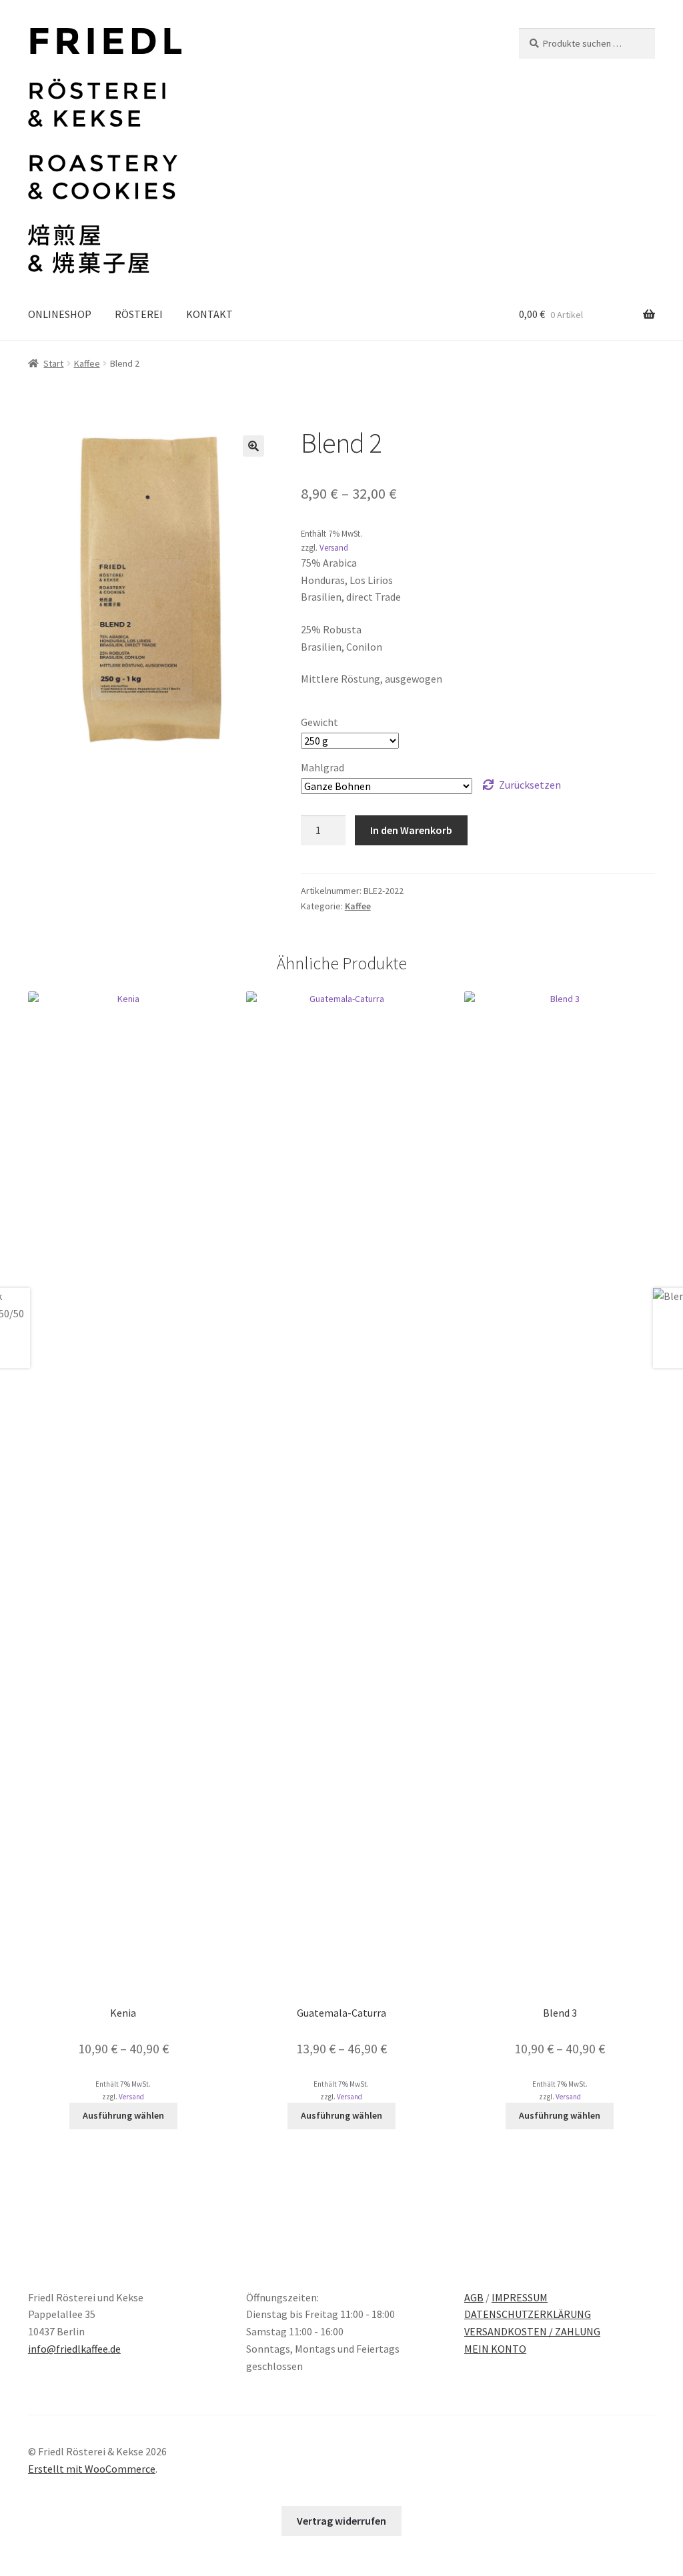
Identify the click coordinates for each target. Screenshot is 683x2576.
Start (53, 363)
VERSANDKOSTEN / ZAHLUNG (532, 2331)
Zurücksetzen (530, 785)
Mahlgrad (322, 767)
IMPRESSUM (520, 2297)
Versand (334, 547)
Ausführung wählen (123, 2115)
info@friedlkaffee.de (74, 2349)
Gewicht (319, 722)
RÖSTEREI (139, 314)
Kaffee (87, 363)
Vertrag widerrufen (341, 2521)
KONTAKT (209, 314)
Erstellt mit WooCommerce (92, 2469)
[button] (253, 446)
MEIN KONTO (495, 2349)
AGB (474, 2297)
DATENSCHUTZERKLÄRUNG (528, 2314)
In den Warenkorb (411, 830)
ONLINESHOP (60, 314)
